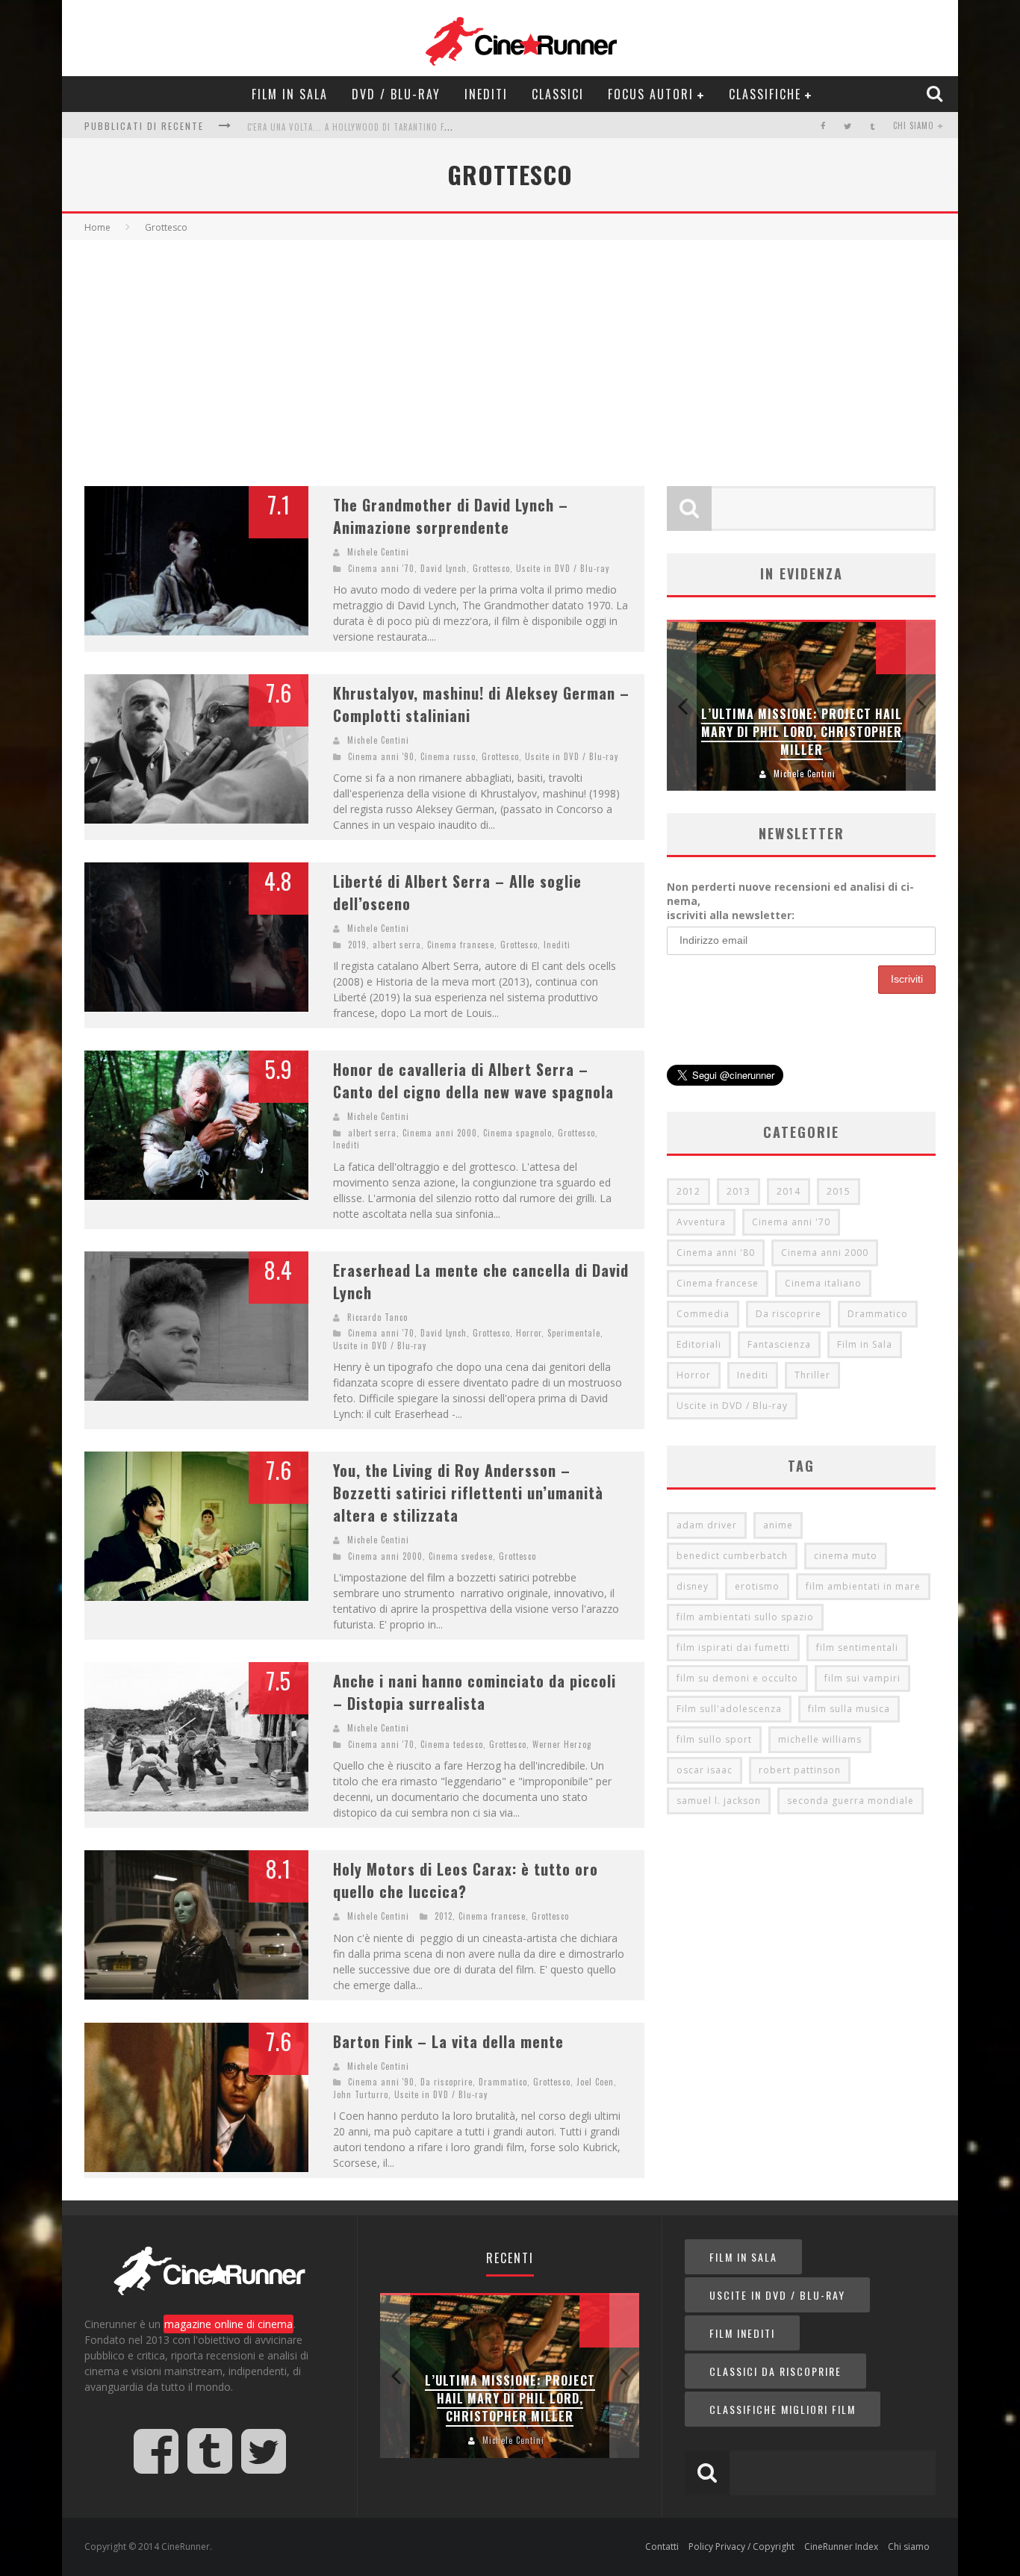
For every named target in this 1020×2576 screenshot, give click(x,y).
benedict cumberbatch (732, 1556)
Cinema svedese (461, 1556)
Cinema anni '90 (381, 756)
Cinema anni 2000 (440, 1133)
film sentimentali (857, 1648)
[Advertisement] (510, 352)
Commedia (703, 1314)
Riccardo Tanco (377, 1317)
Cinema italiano (823, 1283)
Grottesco (491, 568)
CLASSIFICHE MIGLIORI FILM (783, 2409)
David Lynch (444, 568)
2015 (839, 1191)
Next (921, 705)
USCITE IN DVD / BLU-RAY (777, 2295)
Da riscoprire (447, 2082)
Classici (558, 94)
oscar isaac (705, 1770)
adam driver (707, 1525)
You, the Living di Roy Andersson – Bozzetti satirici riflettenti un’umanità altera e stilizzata (468, 1493)
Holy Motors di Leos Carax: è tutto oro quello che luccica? (466, 1880)
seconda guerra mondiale (850, 1801)
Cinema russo (448, 756)
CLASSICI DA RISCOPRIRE (775, 2371)
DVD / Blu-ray (396, 94)
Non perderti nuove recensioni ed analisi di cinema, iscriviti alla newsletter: (790, 901)
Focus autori (651, 94)
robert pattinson (800, 1770)
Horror (529, 1333)
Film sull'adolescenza (729, 1709)
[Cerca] (936, 93)
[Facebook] (823, 126)
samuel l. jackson (719, 1801)
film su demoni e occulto (737, 1678)
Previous (682, 705)
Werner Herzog (562, 1744)
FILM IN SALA (743, 2257)
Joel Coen (595, 2082)
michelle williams (820, 1739)
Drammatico (503, 2082)
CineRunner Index (841, 2547)
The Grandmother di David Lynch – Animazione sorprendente (451, 516)
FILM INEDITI (742, 2333)
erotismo (757, 1586)
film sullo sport (714, 1739)
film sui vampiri (862, 1678)
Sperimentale (574, 1333)
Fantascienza (779, 1344)
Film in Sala (290, 94)
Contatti (662, 2547)
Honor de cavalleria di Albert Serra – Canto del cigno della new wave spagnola (473, 1080)
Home (97, 227)
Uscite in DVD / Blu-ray (563, 568)
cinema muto (846, 1556)
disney (693, 1586)
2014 (789, 1191)
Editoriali (699, 1344)
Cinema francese (461, 945)
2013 (738, 1191)
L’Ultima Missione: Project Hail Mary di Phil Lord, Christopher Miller (802, 732)
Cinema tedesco (452, 1744)
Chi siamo (914, 125)
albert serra (397, 945)
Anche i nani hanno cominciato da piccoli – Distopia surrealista (475, 1692)
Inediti (486, 94)
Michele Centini (378, 552)
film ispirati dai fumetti (733, 1648)
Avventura (701, 1222)
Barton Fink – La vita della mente (448, 2041)
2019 (357, 945)
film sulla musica (849, 1709)
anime (778, 1525)
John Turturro (361, 2094)
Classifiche (765, 94)
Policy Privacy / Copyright (741, 2547)
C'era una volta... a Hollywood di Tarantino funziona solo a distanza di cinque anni (431, 127)
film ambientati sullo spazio (745, 1617)
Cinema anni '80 (716, 1253)
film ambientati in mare (863, 1586)
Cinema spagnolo (517, 1133)
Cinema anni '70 (381, 568)
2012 (444, 1916)
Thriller (812, 1375)
